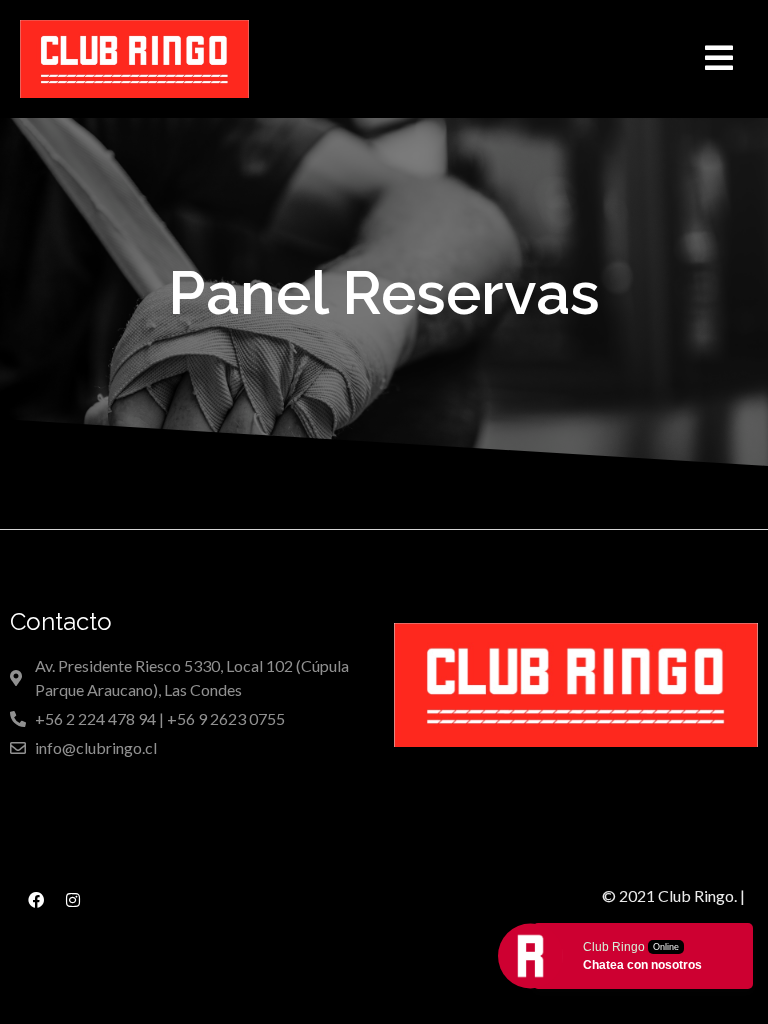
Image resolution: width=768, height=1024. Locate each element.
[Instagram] (73, 900)
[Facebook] (36, 900)
